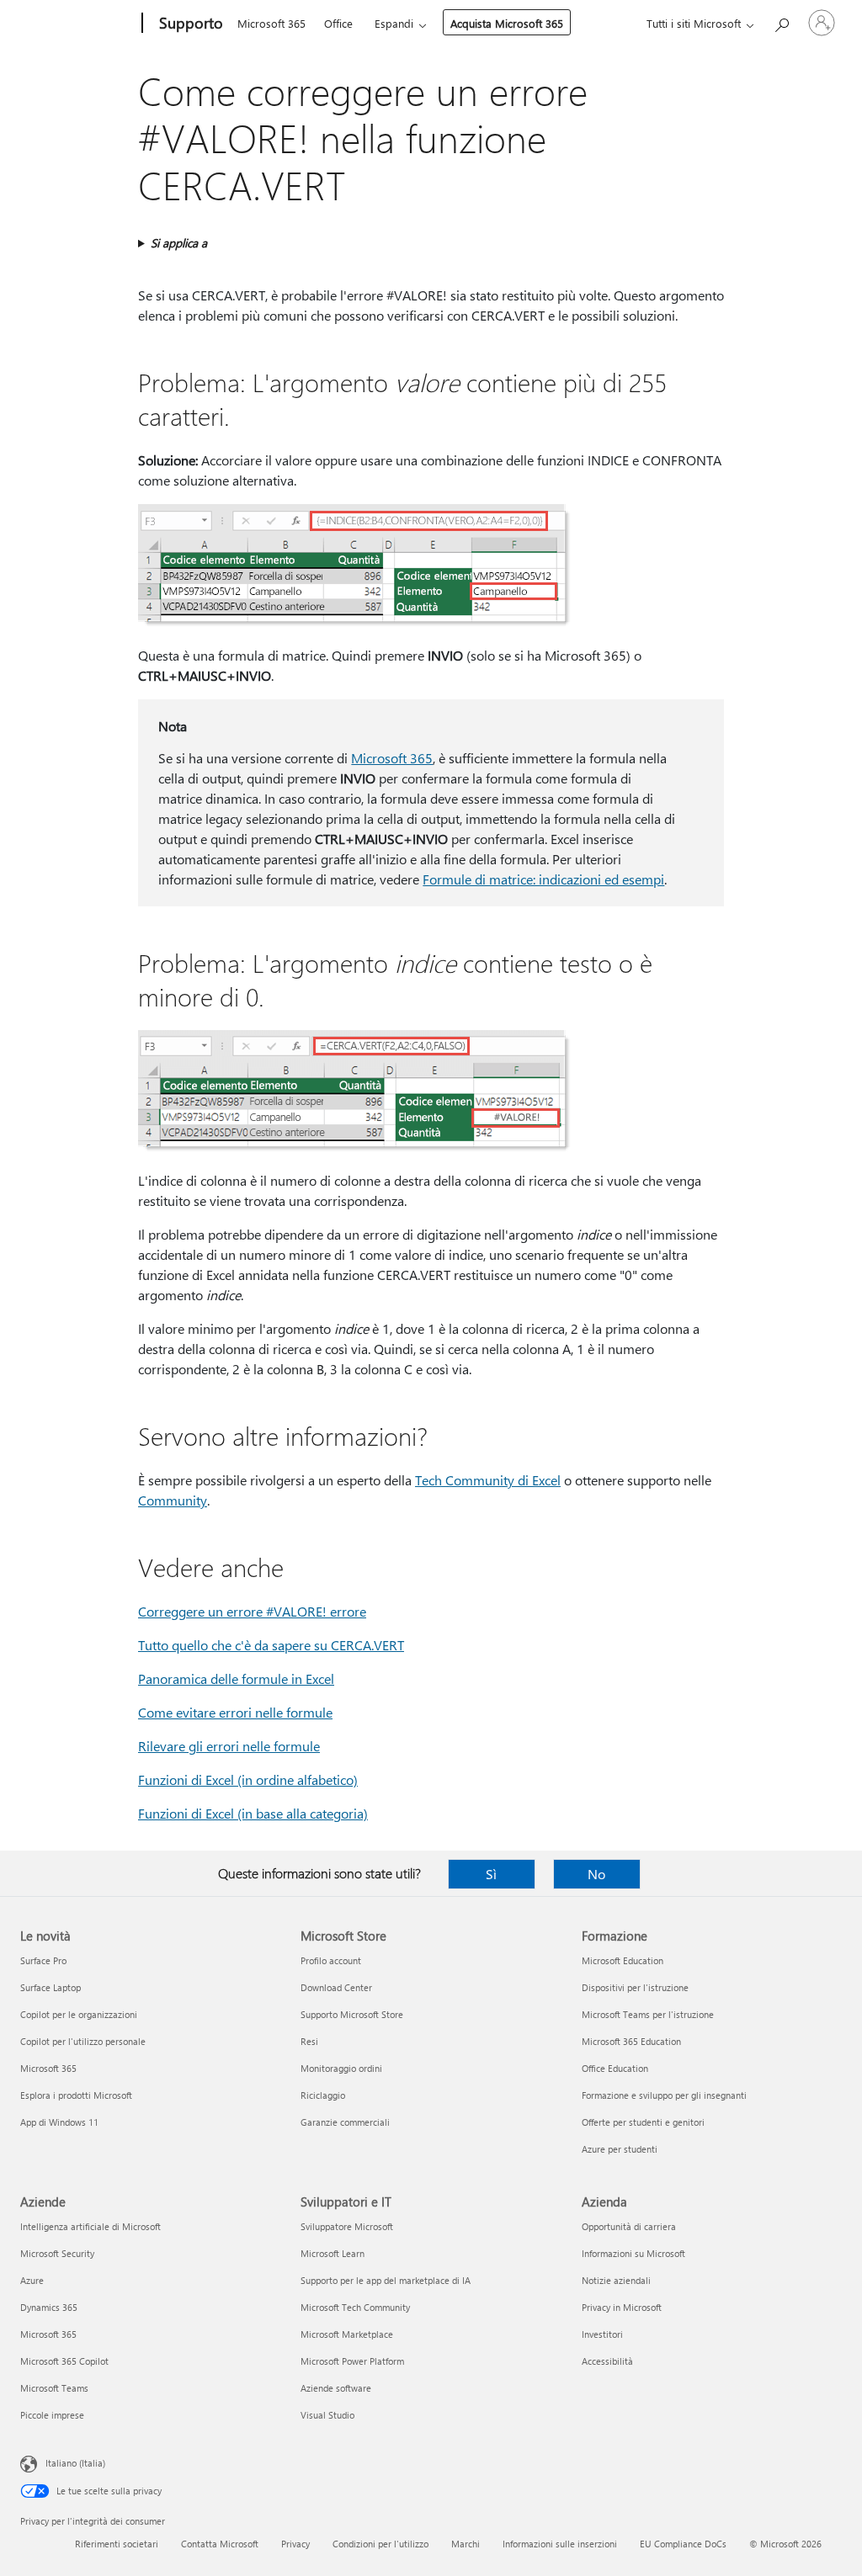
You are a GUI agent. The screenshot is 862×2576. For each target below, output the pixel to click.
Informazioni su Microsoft (633, 2253)
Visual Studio (327, 2415)
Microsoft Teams (54, 2388)
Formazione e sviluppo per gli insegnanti (664, 2095)
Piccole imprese (52, 2415)
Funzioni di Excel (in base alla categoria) (253, 1813)
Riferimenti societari (117, 2544)
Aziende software (336, 2388)
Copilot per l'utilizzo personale (83, 2041)
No (596, 1874)
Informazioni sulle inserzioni (560, 2544)
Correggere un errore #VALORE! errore (252, 1611)
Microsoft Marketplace (347, 2334)
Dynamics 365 (49, 2307)
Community (173, 1500)
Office (338, 23)
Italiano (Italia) (75, 2463)
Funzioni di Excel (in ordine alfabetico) (248, 1779)
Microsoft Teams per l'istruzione (648, 2014)
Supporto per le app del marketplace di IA (386, 2280)
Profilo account (331, 1960)
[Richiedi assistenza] (781, 21)
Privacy (295, 2544)
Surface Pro (43, 1960)
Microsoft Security (57, 2253)
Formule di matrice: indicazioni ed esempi (543, 879)
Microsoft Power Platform (352, 2361)
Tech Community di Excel (488, 1480)
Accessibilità (607, 2361)
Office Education (615, 2068)
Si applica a (179, 243)
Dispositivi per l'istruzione (635, 1987)
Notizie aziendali (616, 2280)
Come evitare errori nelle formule (235, 1712)
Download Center (336, 1987)
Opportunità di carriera (629, 2226)
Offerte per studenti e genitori (643, 2122)
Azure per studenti (620, 2149)
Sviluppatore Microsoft (347, 2226)
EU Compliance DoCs (683, 2544)
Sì (491, 1874)
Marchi (466, 2544)
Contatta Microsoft (220, 2544)
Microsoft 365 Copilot (64, 2361)
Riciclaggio (323, 2095)
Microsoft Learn (333, 2253)
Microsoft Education (623, 1960)
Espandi (394, 23)
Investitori (602, 2334)
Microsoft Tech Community (355, 2307)
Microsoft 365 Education (631, 2041)
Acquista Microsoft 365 (507, 23)
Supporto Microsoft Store (352, 2014)
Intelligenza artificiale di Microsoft (90, 2226)
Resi (309, 2041)
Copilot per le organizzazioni (79, 2014)
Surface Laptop (51, 1987)
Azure (32, 2280)
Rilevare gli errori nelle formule (229, 1746)
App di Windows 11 (59, 2122)
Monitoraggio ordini (341, 2068)
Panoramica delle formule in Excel (236, 1678)
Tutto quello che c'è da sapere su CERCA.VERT (271, 1645)
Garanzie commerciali (345, 2122)
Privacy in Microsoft (622, 2307)
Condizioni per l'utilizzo (380, 2544)
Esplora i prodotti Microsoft (76, 2095)
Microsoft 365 (271, 23)
